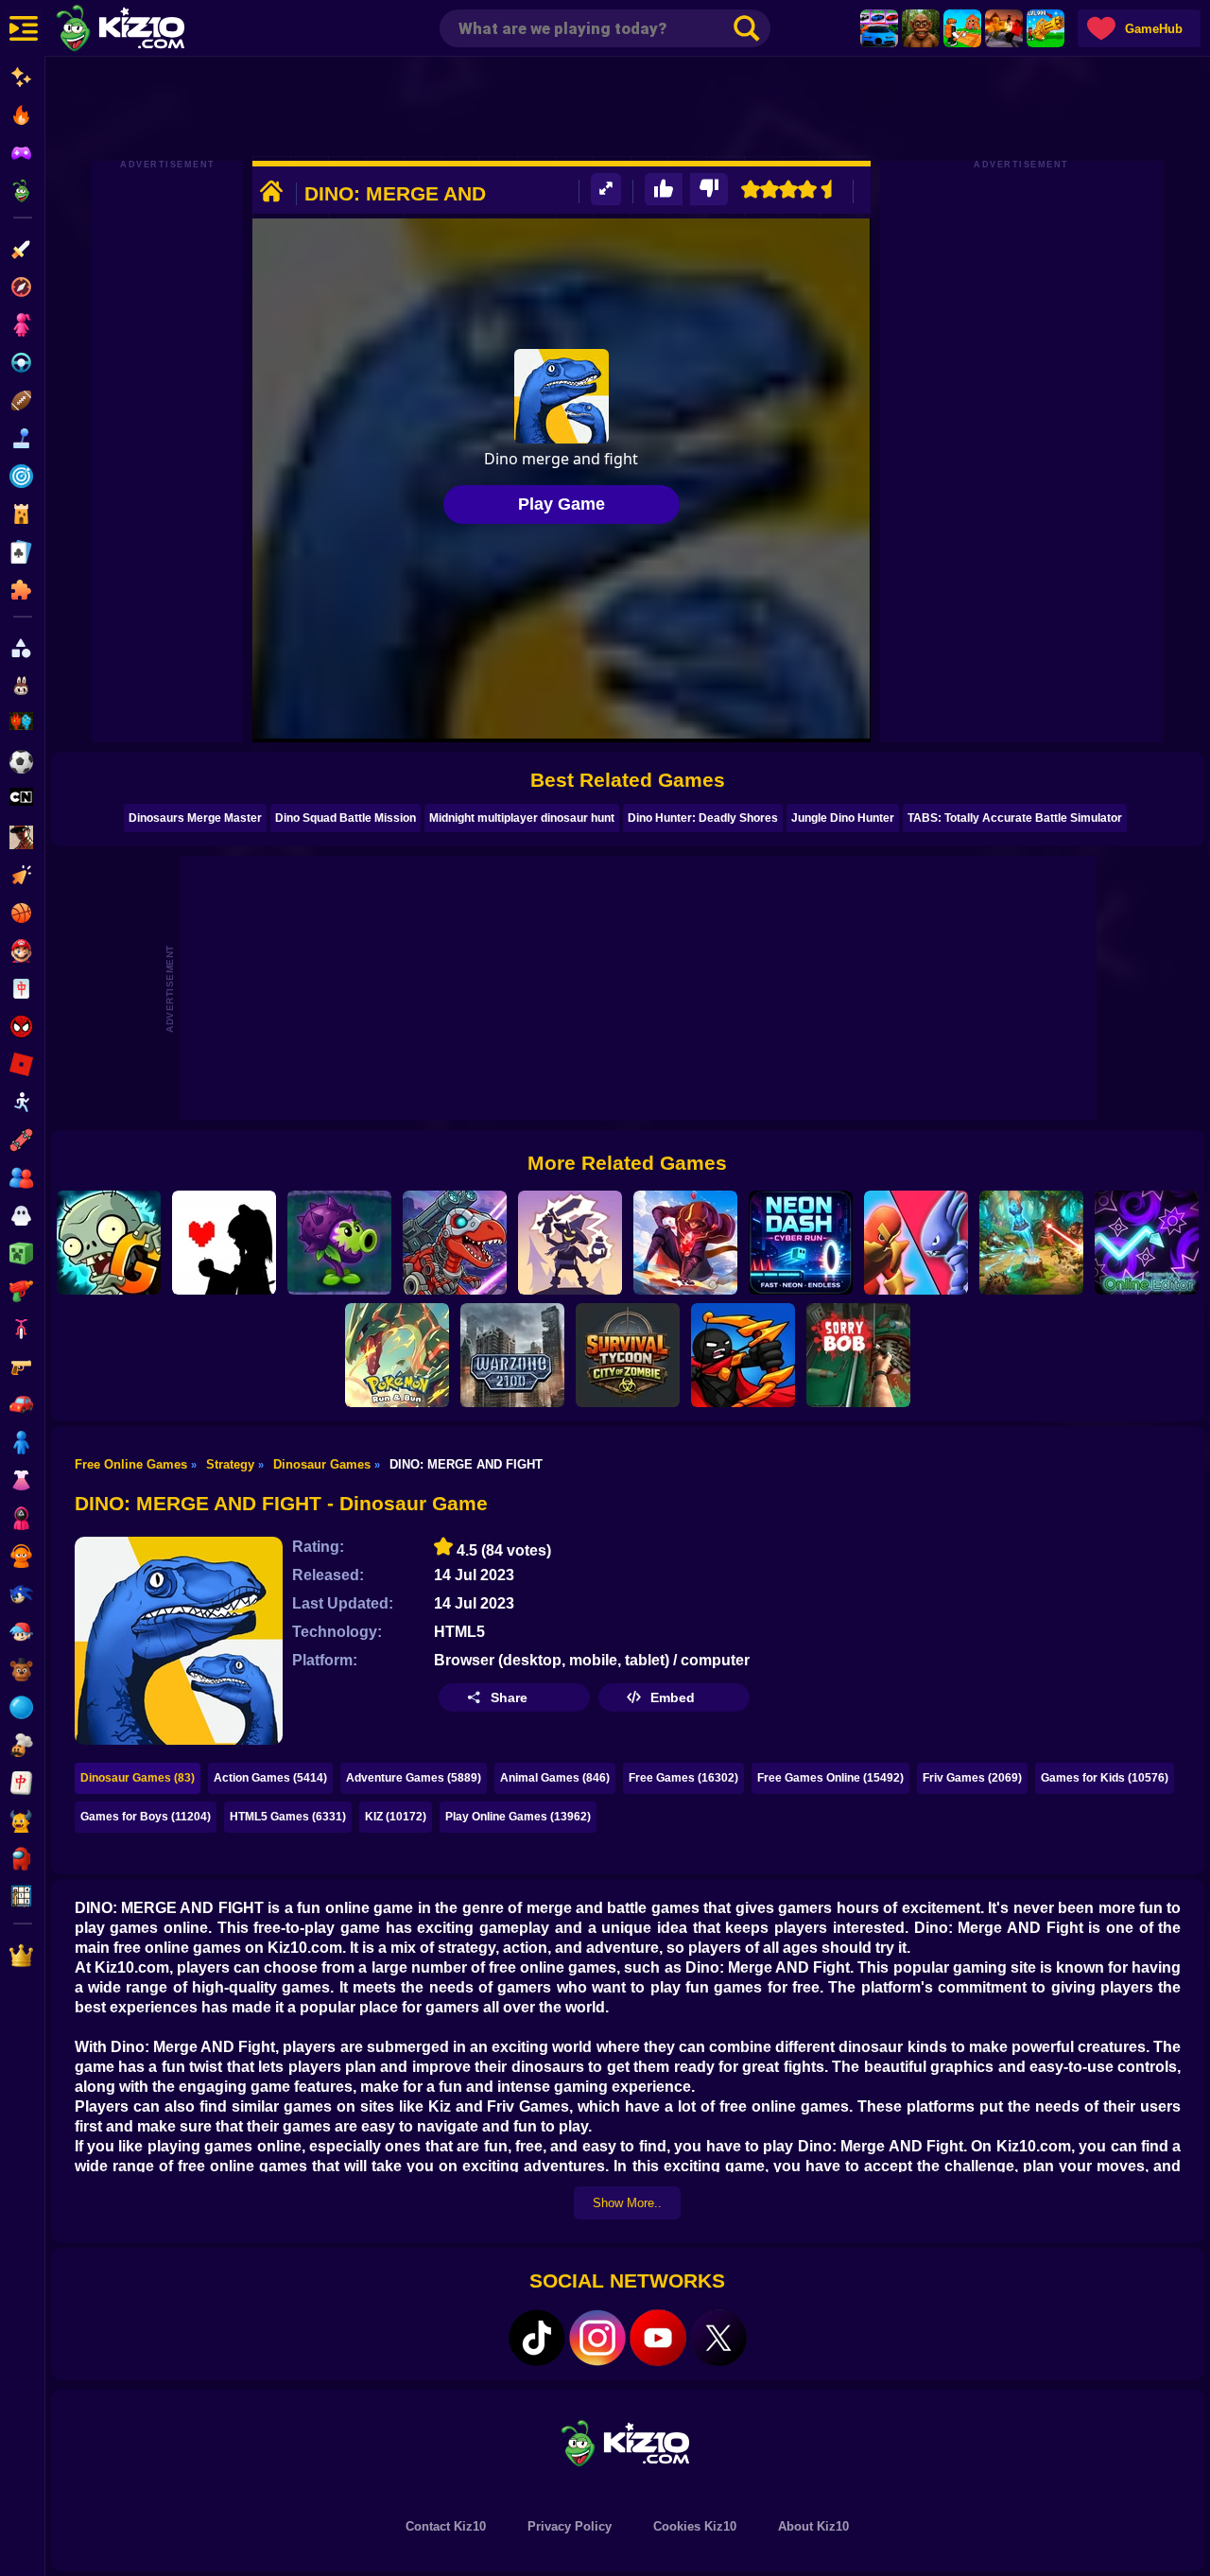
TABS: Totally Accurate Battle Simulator (1015, 818)
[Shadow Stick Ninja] (743, 1355)
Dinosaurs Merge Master (195, 818)
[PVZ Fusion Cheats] (339, 1243)
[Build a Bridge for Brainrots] (962, 28)
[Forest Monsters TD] (1031, 1243)
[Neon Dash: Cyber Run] (801, 1243)
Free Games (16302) (683, 1778)
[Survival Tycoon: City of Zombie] (628, 1355)
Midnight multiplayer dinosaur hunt (522, 818)
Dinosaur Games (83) (138, 1778)
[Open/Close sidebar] (24, 28)
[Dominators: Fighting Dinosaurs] (455, 1243)
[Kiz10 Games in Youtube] (658, 2338)
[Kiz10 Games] (628, 2442)
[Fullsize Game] (606, 190)
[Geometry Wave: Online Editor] (1147, 1243)
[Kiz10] (151, 30)
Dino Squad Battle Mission (346, 818)
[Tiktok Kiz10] (537, 2338)
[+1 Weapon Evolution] (1046, 28)
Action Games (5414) (270, 1778)
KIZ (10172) (396, 1817)
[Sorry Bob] (858, 1355)
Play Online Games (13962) (518, 1817)
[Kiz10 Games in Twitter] (718, 2338)
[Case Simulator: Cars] (879, 28)
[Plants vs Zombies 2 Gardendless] (109, 1243)
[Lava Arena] (1004, 28)
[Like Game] (664, 190)
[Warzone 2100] (512, 1355)
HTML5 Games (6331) (288, 1817)
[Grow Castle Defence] (916, 1243)
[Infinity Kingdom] (685, 1243)
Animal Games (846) (555, 1778)
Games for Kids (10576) (1105, 1778)
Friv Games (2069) (972, 1778)
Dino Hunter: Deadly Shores (703, 818)
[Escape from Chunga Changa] (921, 28)
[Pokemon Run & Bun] (397, 1355)
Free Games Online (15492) (830, 1778)
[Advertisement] (628, 109)
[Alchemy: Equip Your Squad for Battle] (570, 1243)
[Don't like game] (709, 190)
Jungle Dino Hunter (843, 818)
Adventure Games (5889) (414, 1778)
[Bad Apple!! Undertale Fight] (224, 1243)
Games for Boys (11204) (146, 1817)
